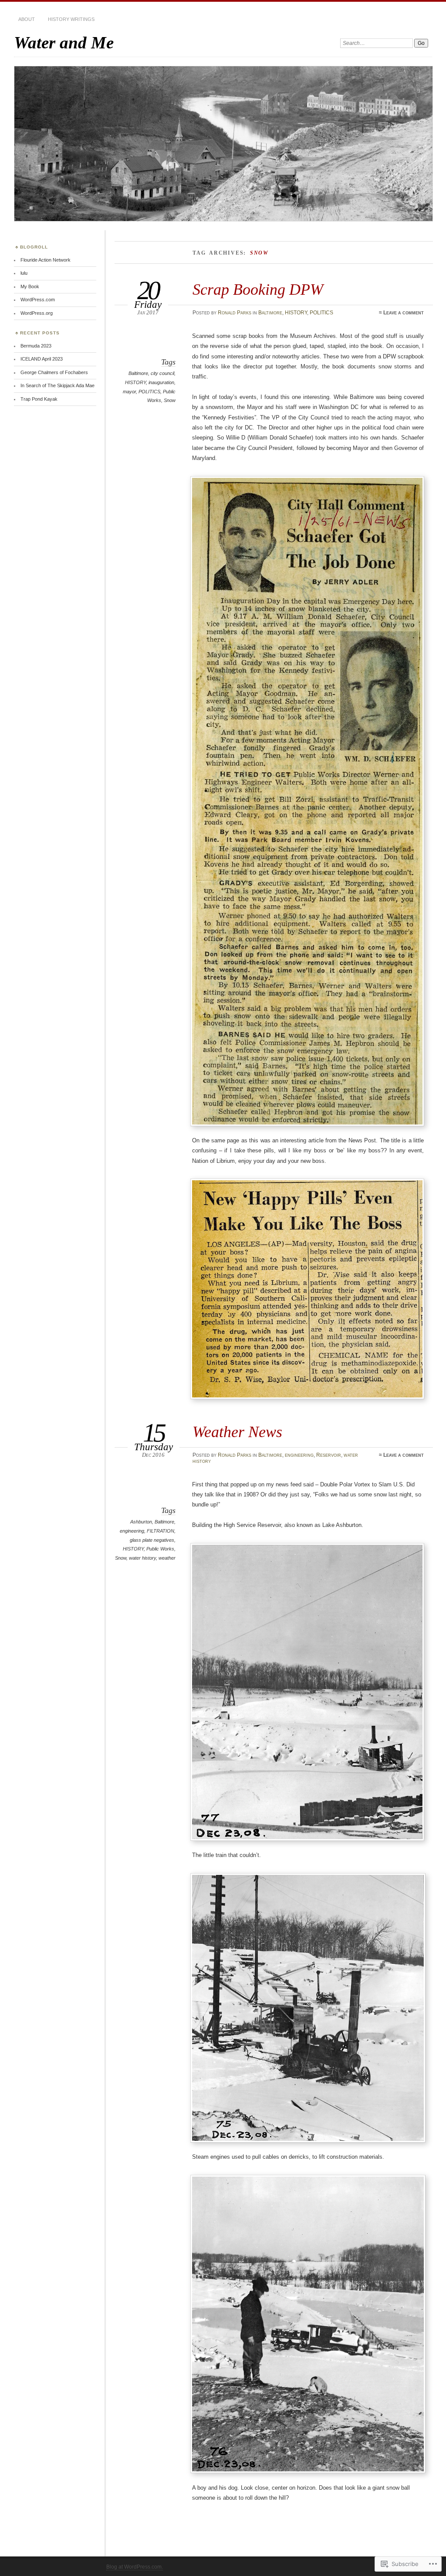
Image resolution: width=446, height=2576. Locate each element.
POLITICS (321, 313)
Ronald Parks (235, 313)
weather (167, 1558)
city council (162, 373)
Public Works (160, 1549)
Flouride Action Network (46, 260)
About (27, 19)
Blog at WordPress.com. (135, 2567)
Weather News (237, 1432)
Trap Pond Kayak (39, 399)
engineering (299, 1455)
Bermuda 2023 (36, 346)
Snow (170, 400)
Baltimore (270, 313)
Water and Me (64, 43)
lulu (24, 273)
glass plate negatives (152, 1540)
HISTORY (296, 313)
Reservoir (329, 1455)
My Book (30, 286)
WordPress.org (37, 313)
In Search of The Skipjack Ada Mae (57, 385)
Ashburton (141, 1522)
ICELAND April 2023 (42, 359)
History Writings (71, 19)
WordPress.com (38, 300)
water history (142, 1558)
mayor (129, 392)
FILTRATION (160, 1531)
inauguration (161, 382)
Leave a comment (404, 313)
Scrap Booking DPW (258, 289)
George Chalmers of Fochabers (54, 372)
